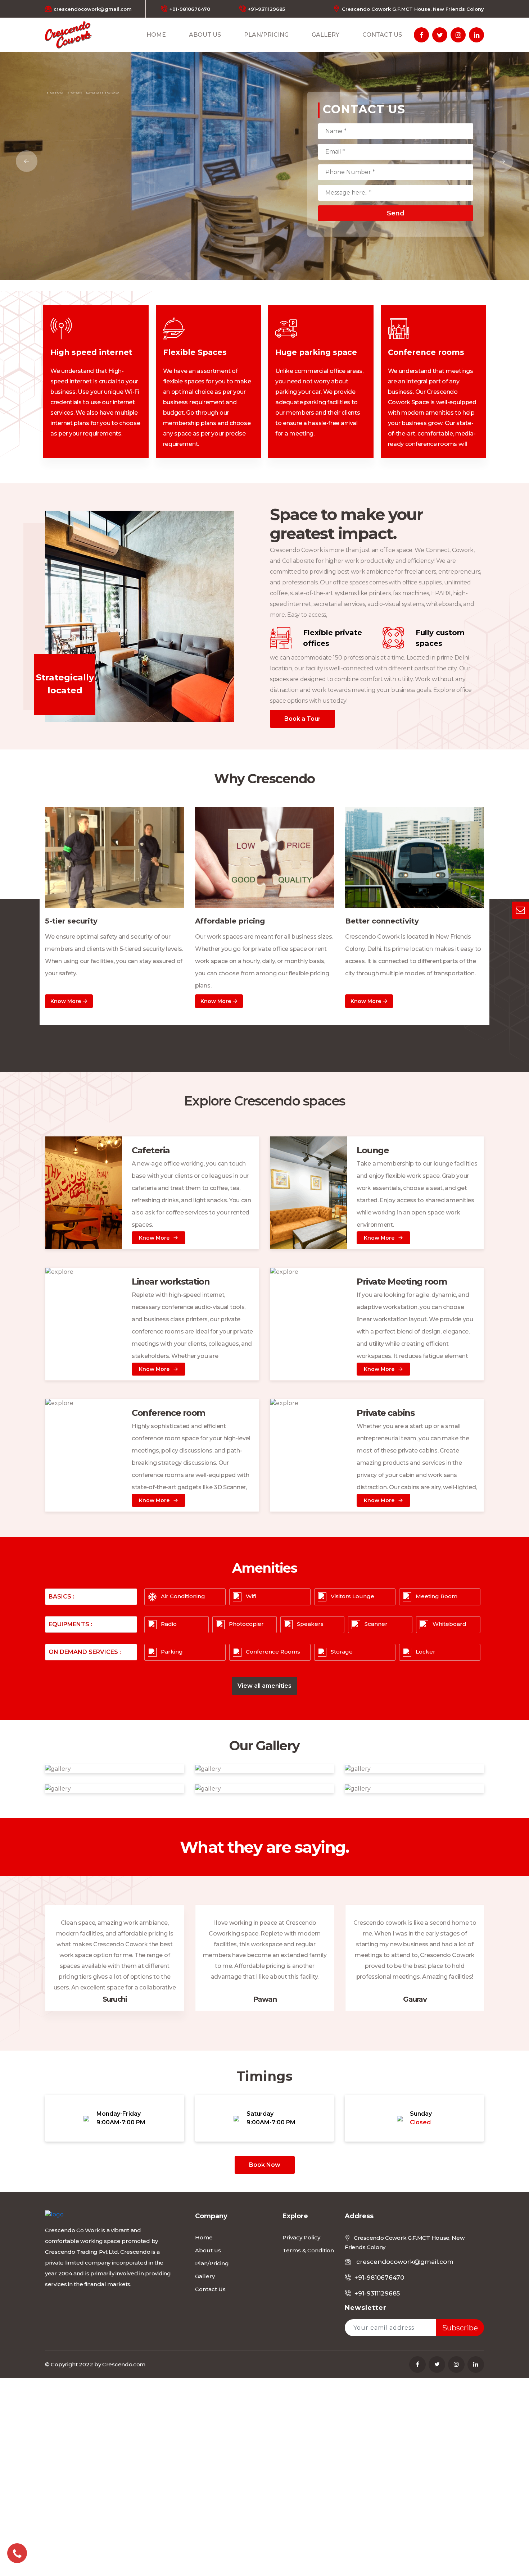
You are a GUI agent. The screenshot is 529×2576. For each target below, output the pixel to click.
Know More (66, 1001)
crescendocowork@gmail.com (93, 9)
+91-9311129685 (266, 9)
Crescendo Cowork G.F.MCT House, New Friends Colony (413, 9)
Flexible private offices (333, 638)
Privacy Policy (301, 2237)
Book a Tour (302, 719)
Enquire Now (78, 162)
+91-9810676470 (190, 9)
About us (205, 35)
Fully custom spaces (440, 638)
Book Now (265, 2165)
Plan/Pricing (266, 35)
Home (156, 35)
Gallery (325, 35)
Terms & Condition (308, 2250)
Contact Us (382, 35)
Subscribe (460, 2328)
